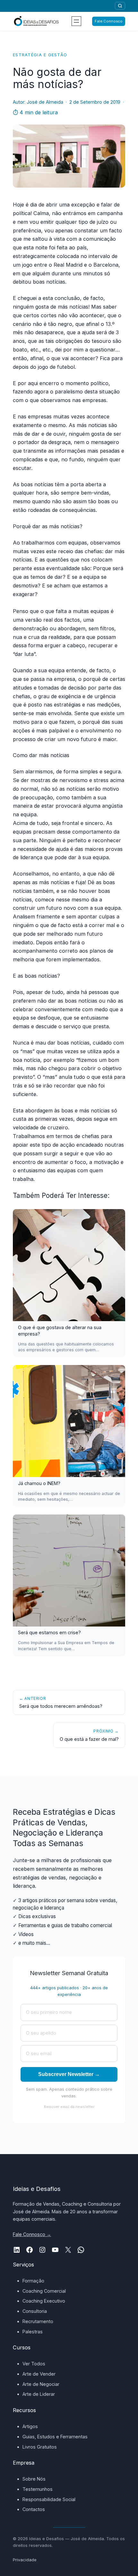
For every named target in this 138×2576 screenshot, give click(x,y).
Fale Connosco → (32, 2234)
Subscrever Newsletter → (69, 2074)
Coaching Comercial (44, 2291)
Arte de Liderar (39, 2394)
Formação (33, 2281)
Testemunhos (38, 2489)
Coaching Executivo (44, 2301)
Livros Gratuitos (40, 2447)
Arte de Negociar (41, 2384)
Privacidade (25, 2560)
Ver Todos (34, 2364)
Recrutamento (38, 2321)
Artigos (30, 2426)
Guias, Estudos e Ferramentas (55, 2437)
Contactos (34, 2509)
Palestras (33, 2332)
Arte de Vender (39, 2374)
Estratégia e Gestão (40, 55)
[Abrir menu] (76, 21)
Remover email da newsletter (69, 2107)
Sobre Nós (34, 2479)
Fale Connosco (109, 21)
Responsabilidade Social (49, 2499)
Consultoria (35, 2311)
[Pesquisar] (120, 6)
